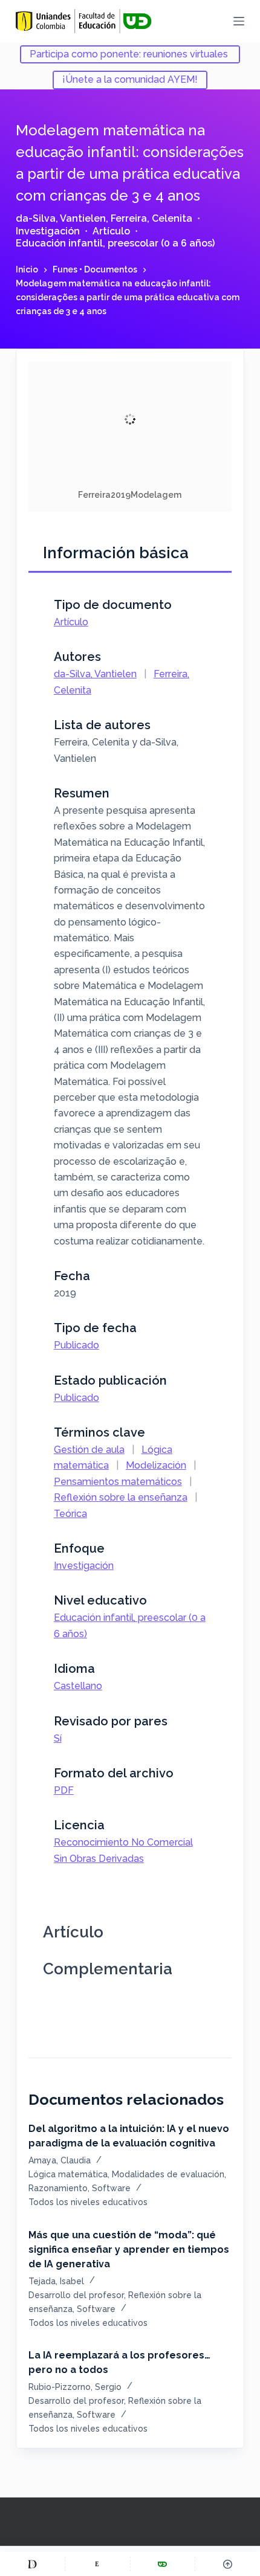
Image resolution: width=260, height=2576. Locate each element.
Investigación (48, 231)
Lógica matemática (68, 2174)
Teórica (70, 1514)
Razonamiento (58, 2188)
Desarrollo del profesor (76, 2295)
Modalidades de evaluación (168, 2174)
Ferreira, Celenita (151, 218)
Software (111, 2188)
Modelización (156, 1465)
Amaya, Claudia (60, 2160)
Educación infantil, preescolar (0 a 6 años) (115, 243)
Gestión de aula (89, 1450)
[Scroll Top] (228, 2564)
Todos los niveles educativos (88, 2202)
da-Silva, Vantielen (61, 218)
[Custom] (32, 2564)
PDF (64, 1790)
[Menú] (239, 21)
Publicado (76, 1345)
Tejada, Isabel (56, 2281)
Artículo (111, 231)
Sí (58, 1738)
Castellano (78, 1686)
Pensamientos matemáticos (118, 1482)
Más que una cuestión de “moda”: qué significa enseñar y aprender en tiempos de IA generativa (129, 2249)
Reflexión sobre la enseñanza (121, 1497)
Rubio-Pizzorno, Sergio (75, 2387)
